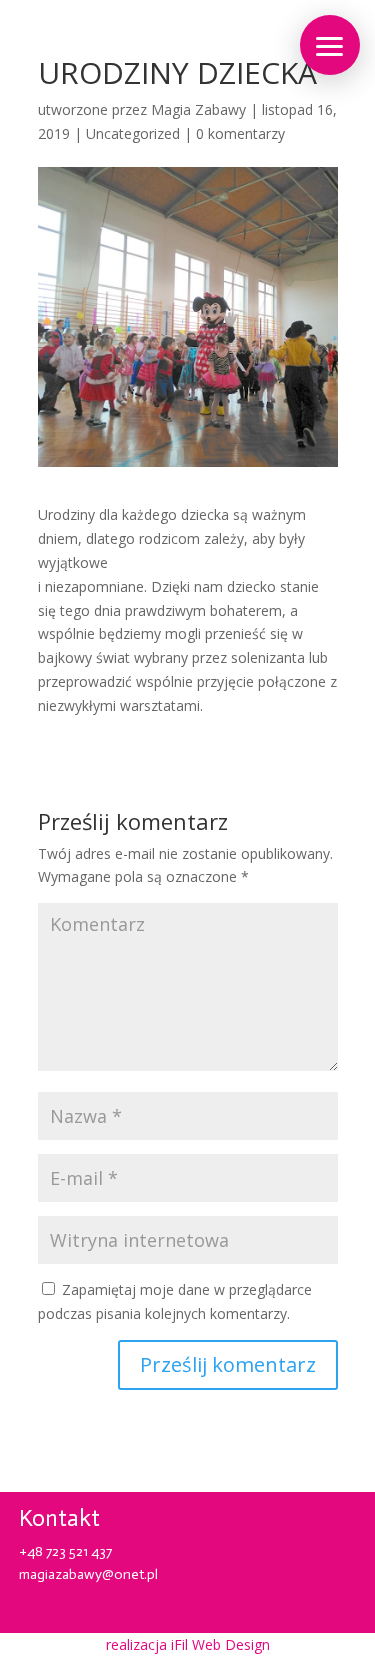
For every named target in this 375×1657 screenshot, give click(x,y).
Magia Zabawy (198, 109)
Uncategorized (133, 133)
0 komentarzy (240, 133)
